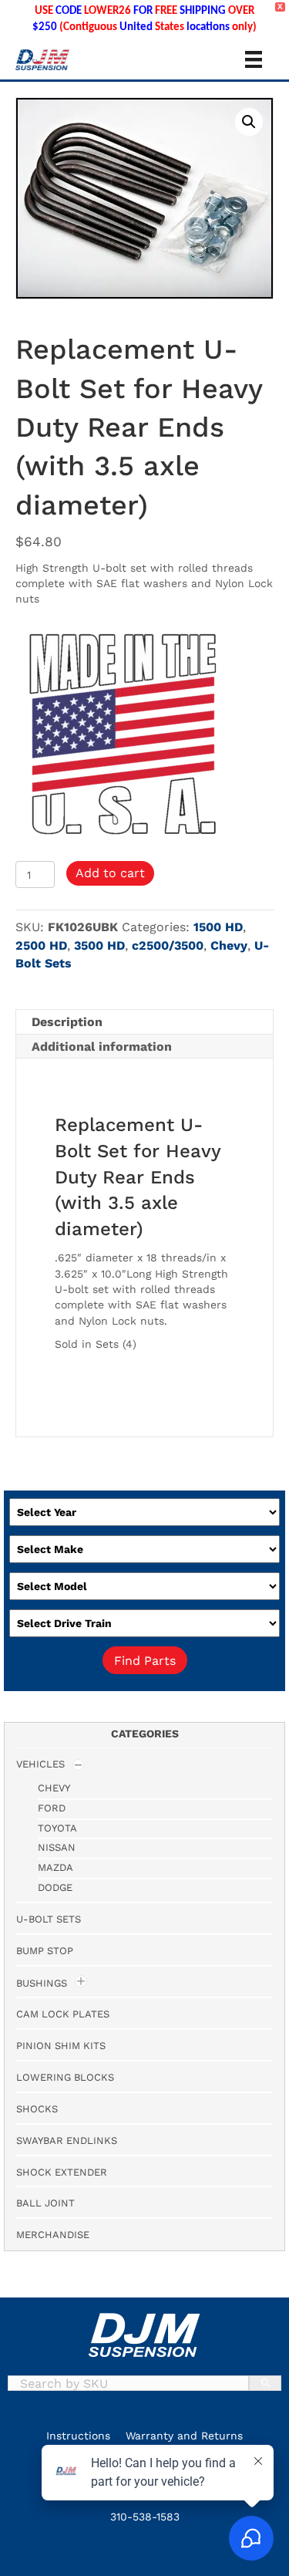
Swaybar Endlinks (67, 2140)
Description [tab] (67, 1022)
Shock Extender (62, 2172)
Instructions (78, 2436)
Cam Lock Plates (63, 2014)
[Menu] (254, 59)
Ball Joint (45, 2203)
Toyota (57, 1828)
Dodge (55, 1887)
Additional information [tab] (102, 1047)
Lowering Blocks (65, 2077)
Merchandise (53, 2235)
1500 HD (218, 927)
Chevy (229, 945)
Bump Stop (45, 1951)
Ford (52, 1808)
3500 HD (99, 945)
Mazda (55, 1867)
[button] (249, 122)
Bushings (42, 1983)
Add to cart (110, 873)
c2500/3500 (168, 945)
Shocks (37, 2109)
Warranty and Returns (184, 2436)
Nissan (57, 1847)
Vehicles (40, 1764)
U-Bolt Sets (49, 1919)
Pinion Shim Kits (61, 2046)
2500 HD (41, 945)
